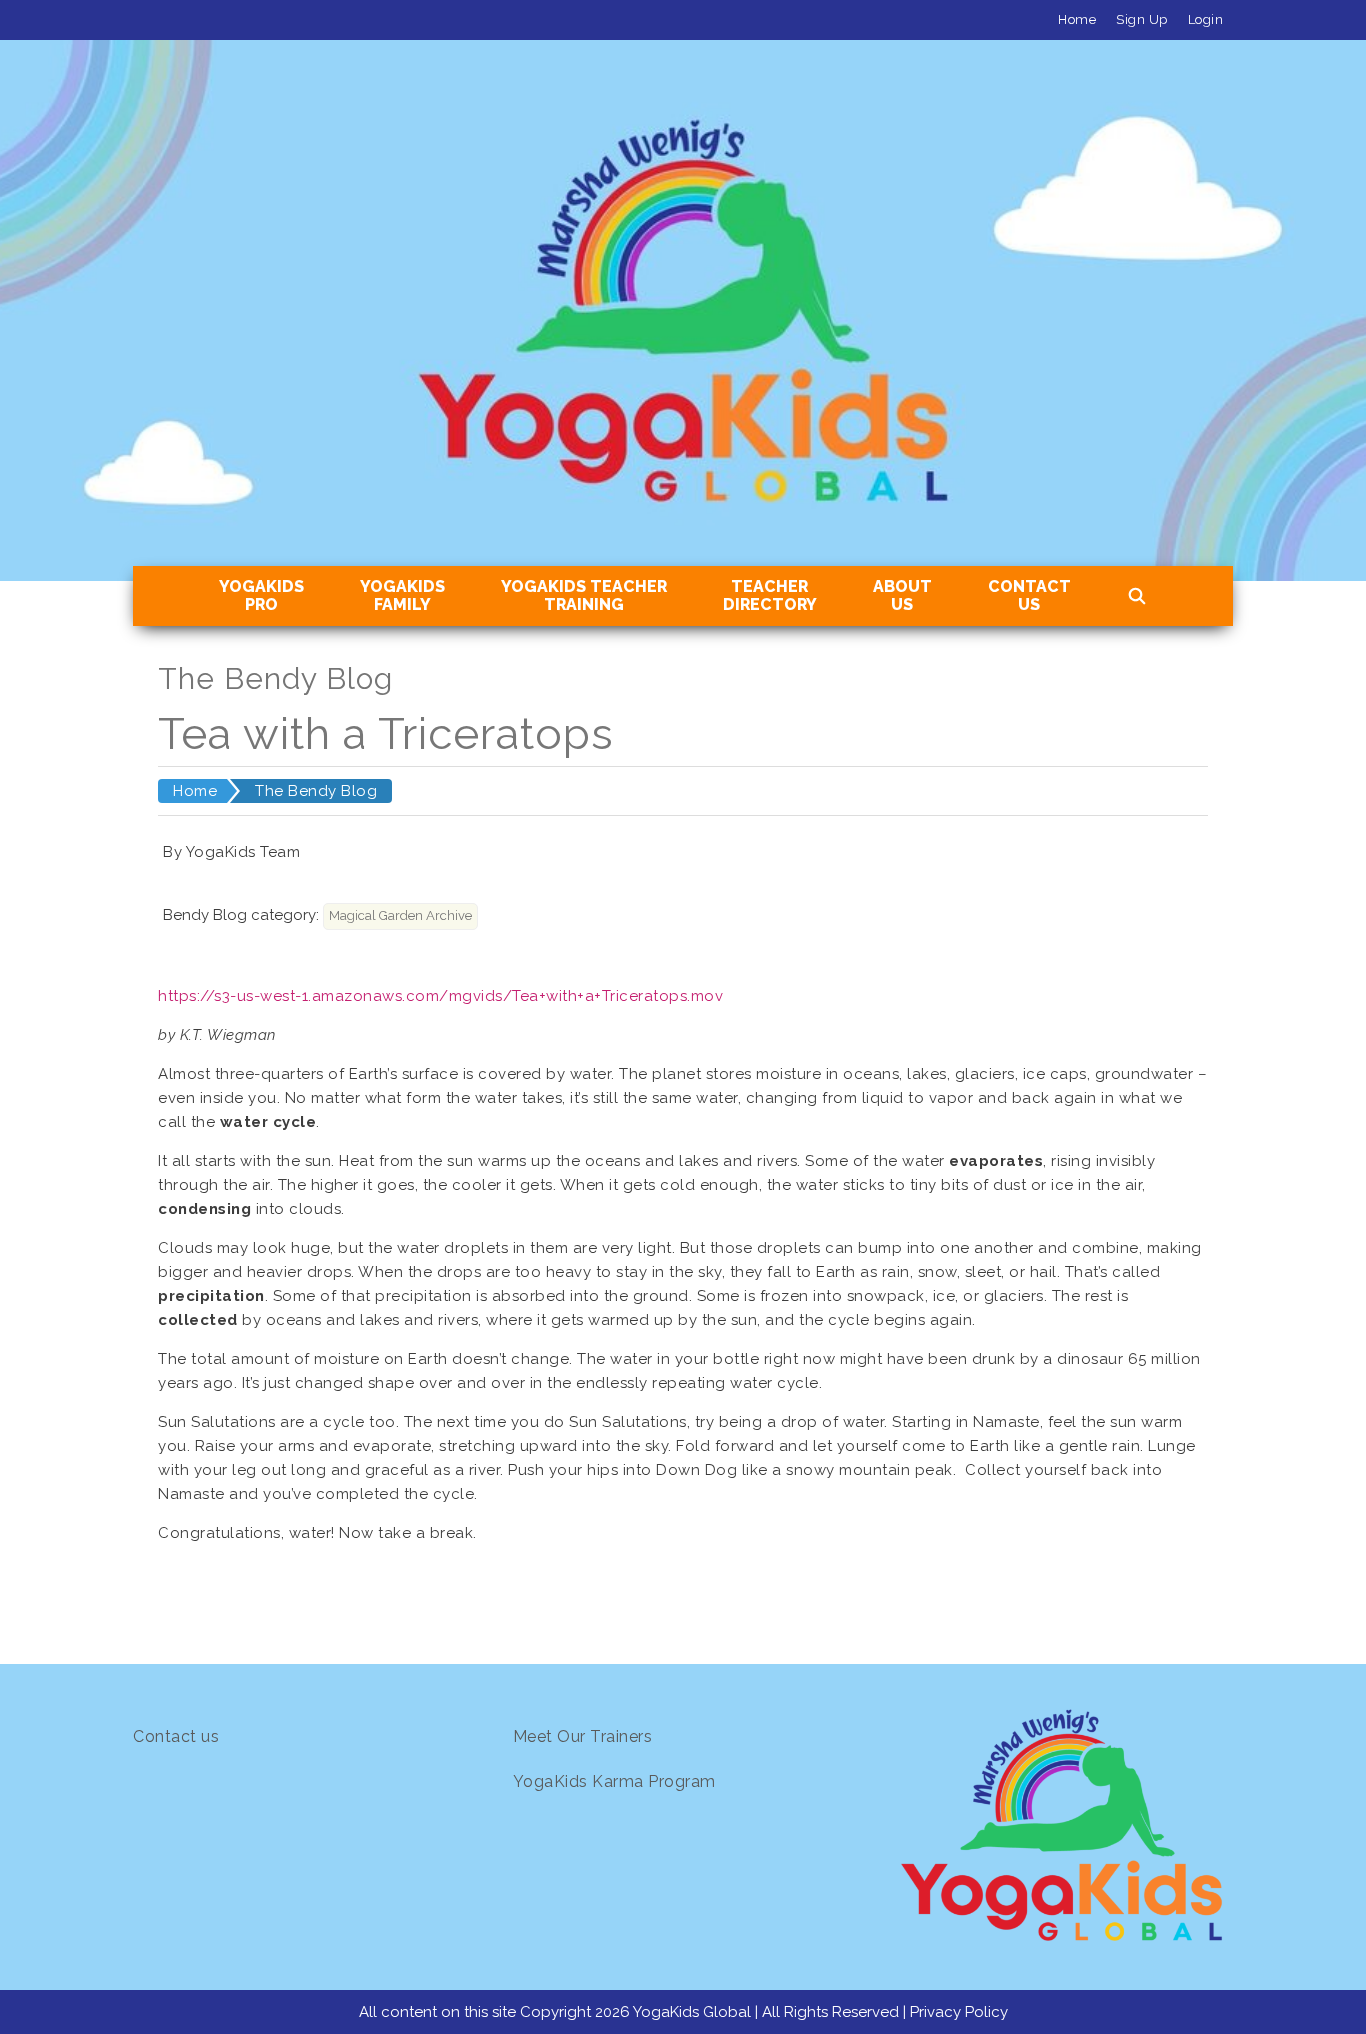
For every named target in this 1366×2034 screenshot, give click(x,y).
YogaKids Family (402, 595)
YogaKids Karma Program (614, 1781)
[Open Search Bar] (1137, 597)
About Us (902, 595)
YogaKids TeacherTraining (584, 595)
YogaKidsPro (261, 595)
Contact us (176, 1736)
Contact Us (1029, 595)
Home (1077, 19)
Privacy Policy (959, 2012)
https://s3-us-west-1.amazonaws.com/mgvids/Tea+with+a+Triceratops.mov (440, 996)
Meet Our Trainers (583, 1736)
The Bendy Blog (316, 791)
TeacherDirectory (770, 595)
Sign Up (1142, 19)
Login (1206, 19)
